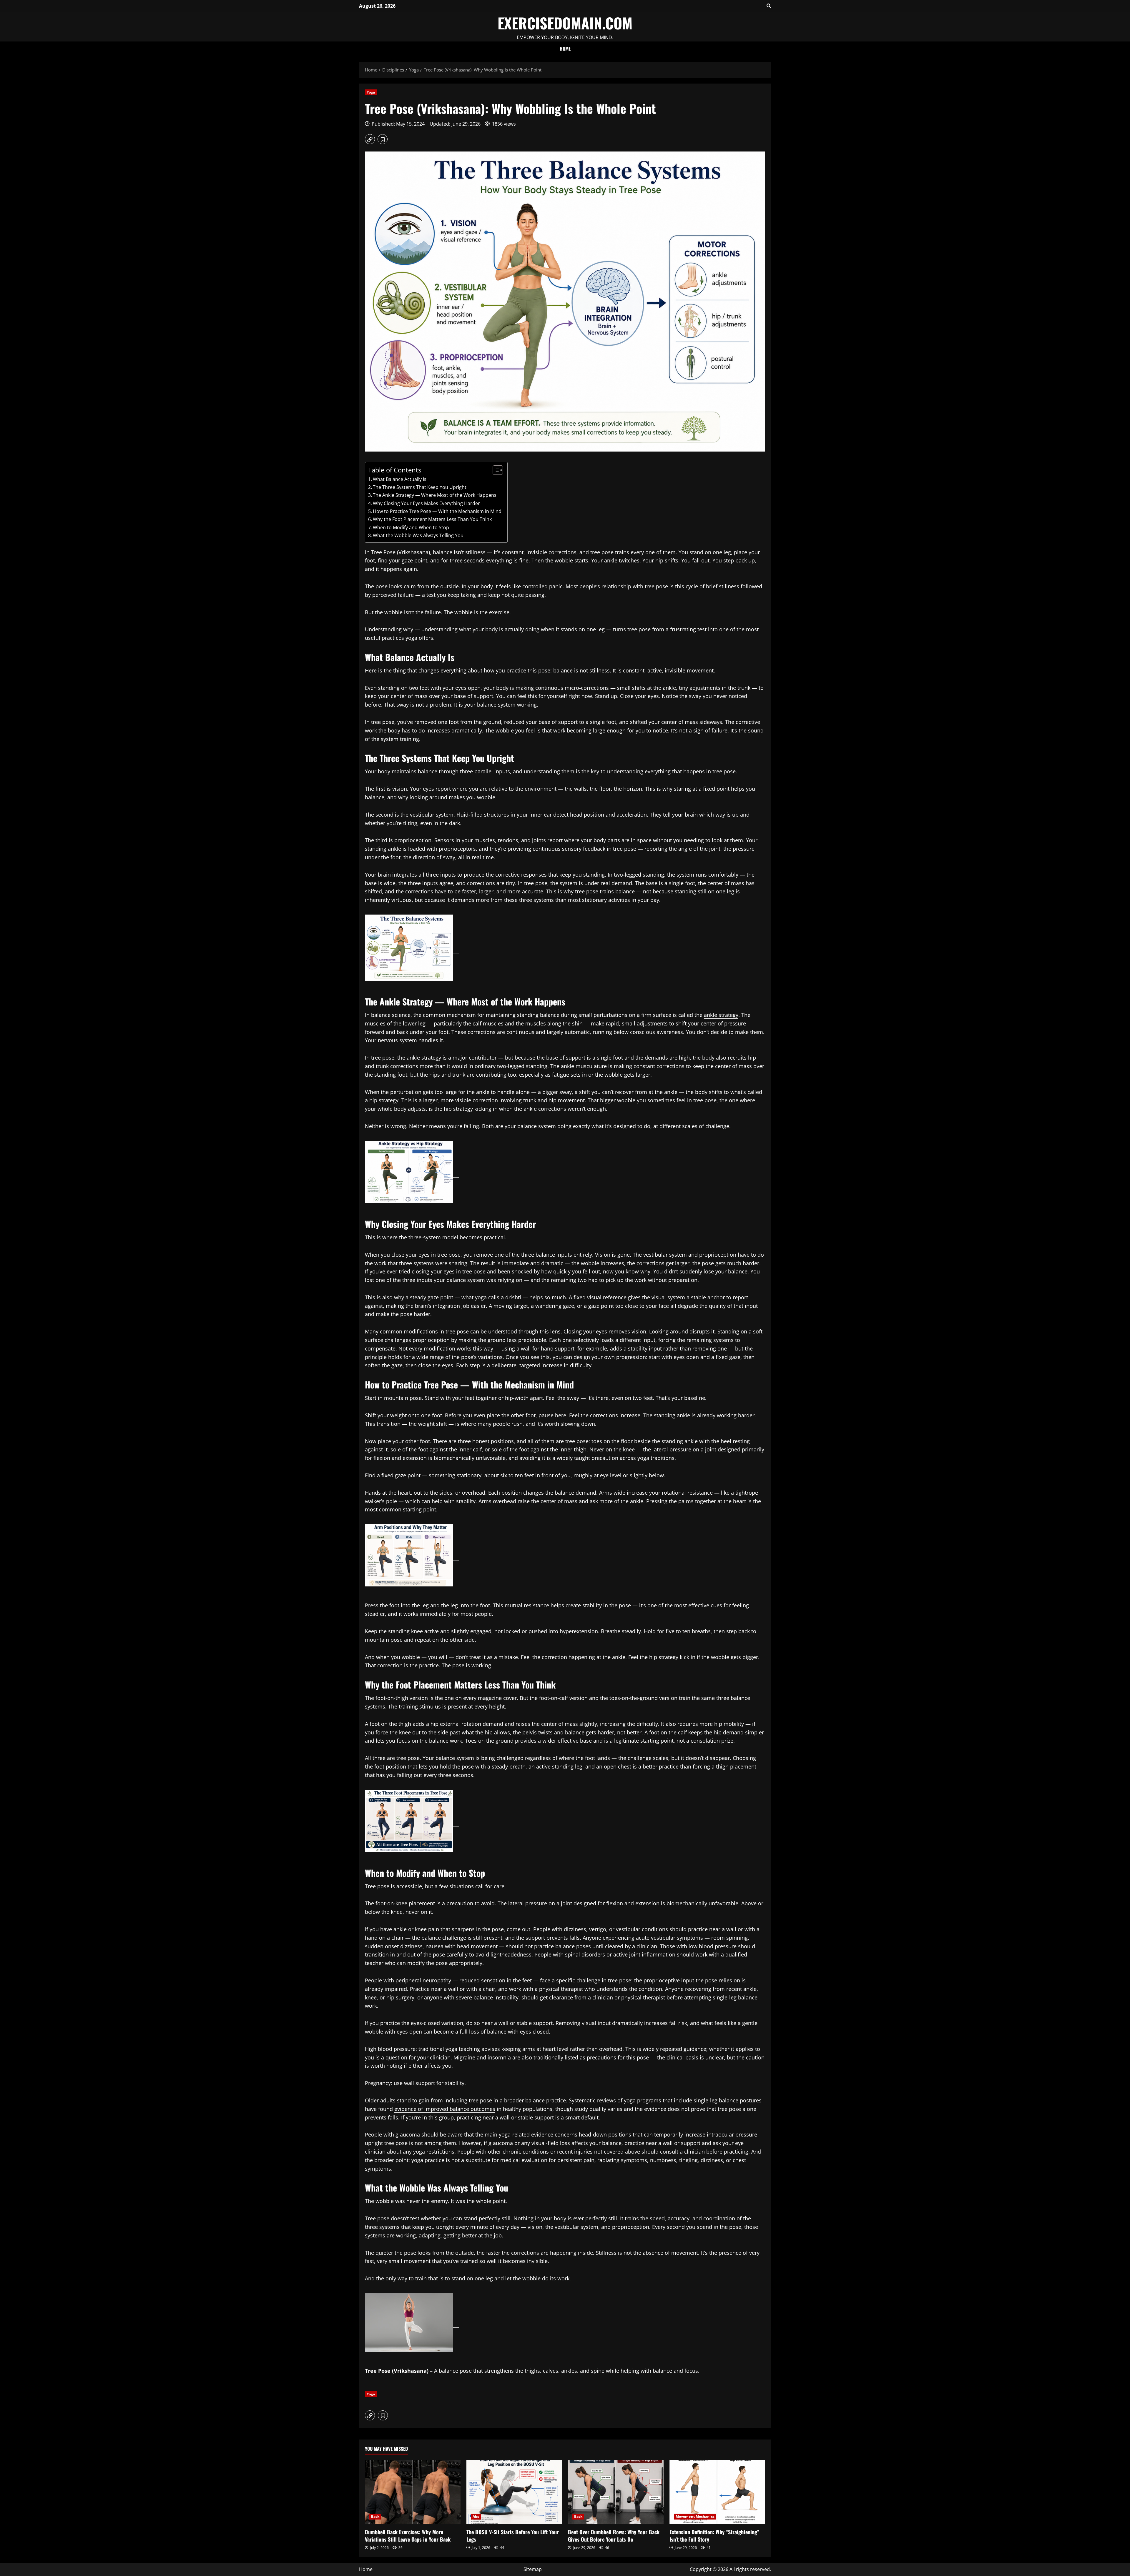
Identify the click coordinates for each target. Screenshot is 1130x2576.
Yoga (371, 92)
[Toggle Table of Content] (495, 470)
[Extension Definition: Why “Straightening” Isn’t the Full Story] (717, 2492)
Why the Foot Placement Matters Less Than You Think (432, 519)
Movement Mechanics (695, 2516)
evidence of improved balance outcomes (445, 2109)
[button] (769, 6)
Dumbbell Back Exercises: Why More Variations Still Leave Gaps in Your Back (408, 2536)
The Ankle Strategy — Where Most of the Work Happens (435, 495)
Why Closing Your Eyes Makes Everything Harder (426, 503)
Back (375, 2516)
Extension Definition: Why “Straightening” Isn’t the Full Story (714, 2536)
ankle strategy (721, 1015)
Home (565, 49)
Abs (476, 2516)
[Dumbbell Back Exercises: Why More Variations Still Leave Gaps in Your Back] (413, 2492)
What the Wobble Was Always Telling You (418, 535)
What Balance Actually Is (400, 479)
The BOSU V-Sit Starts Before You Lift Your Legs (513, 2536)
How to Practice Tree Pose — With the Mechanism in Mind (437, 511)
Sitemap (533, 2569)
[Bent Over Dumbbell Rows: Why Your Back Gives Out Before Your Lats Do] (616, 2492)
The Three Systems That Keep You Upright (420, 487)
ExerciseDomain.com (565, 23)
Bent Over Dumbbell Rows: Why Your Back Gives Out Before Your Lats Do (614, 2536)
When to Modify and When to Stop (411, 527)
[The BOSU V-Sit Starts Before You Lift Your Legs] (514, 2492)
